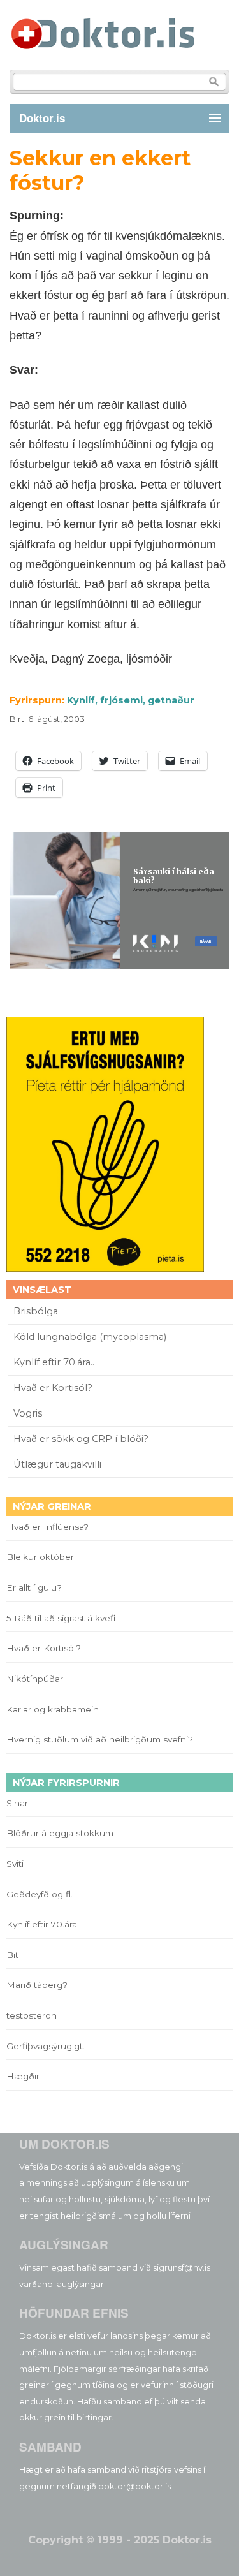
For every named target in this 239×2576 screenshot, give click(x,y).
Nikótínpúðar (35, 1679)
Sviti (15, 1864)
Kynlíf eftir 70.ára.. (54, 1362)
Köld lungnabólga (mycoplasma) (90, 1337)
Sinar (17, 1803)
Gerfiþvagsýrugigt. (46, 2046)
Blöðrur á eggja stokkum (60, 1833)
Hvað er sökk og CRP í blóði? (81, 1439)
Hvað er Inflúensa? (47, 1527)
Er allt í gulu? (36, 1587)
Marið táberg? (37, 1985)
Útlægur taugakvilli (57, 1464)
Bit (12, 1955)
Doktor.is (42, 118)
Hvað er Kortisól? (54, 1388)
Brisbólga (36, 1311)
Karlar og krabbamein (53, 1709)
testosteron (32, 2015)
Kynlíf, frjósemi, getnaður (131, 700)
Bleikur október (40, 1557)
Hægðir (23, 2076)
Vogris (28, 1413)
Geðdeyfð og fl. (40, 1894)
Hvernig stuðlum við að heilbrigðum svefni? (100, 1739)
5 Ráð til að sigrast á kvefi (62, 1618)
